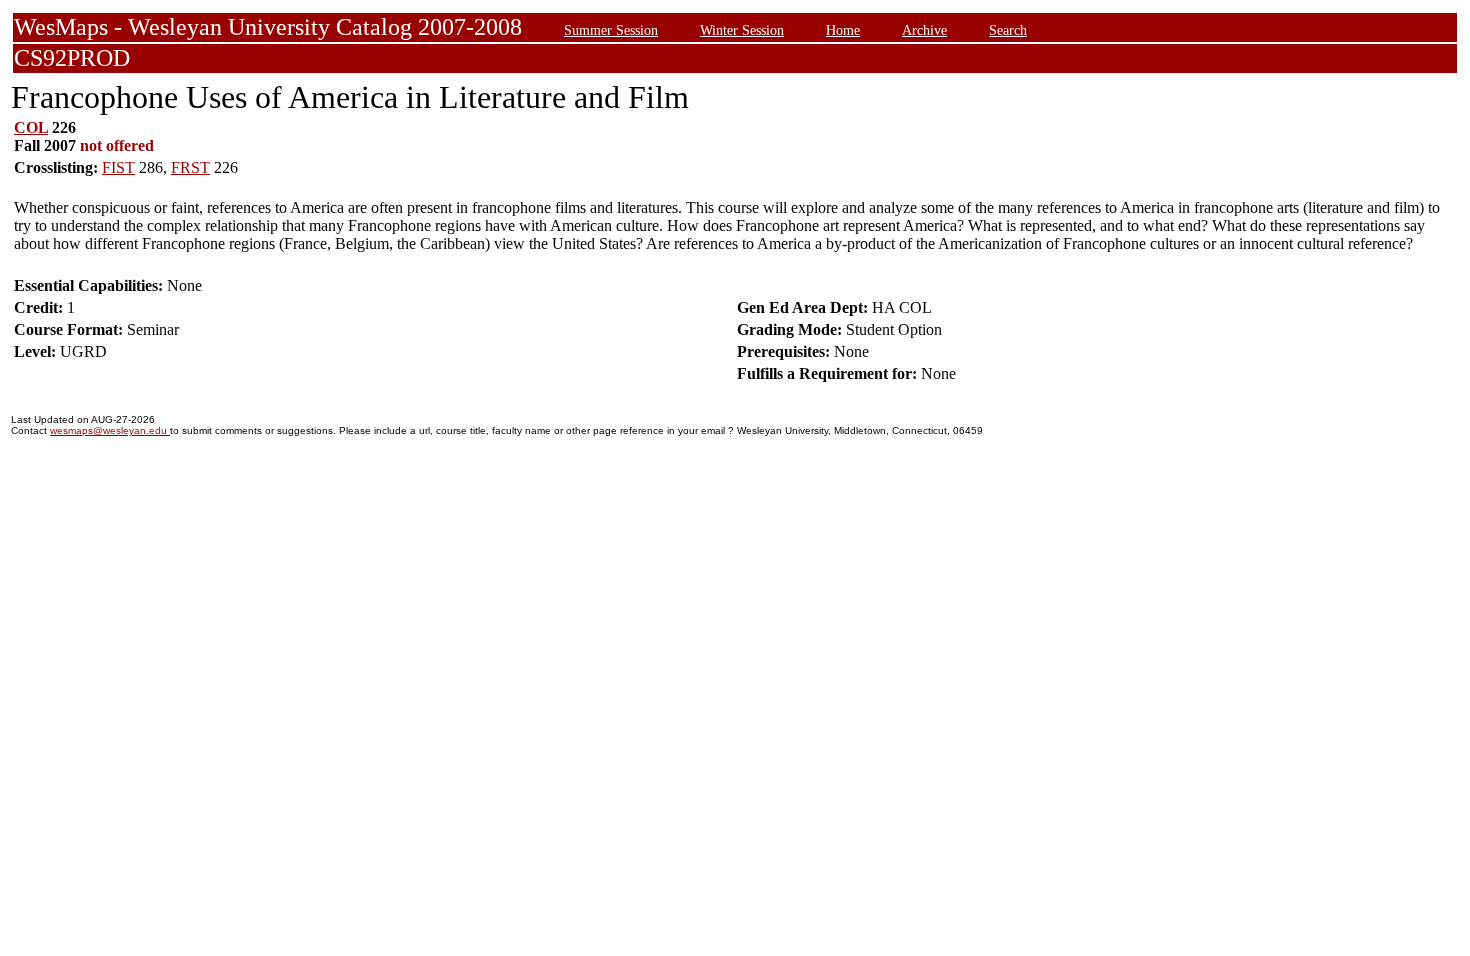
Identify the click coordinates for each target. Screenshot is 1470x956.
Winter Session (742, 30)
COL (31, 127)
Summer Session (611, 30)
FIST (118, 167)
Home (843, 30)
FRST (190, 167)
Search (1008, 30)
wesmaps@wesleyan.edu (110, 430)
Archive (924, 30)
